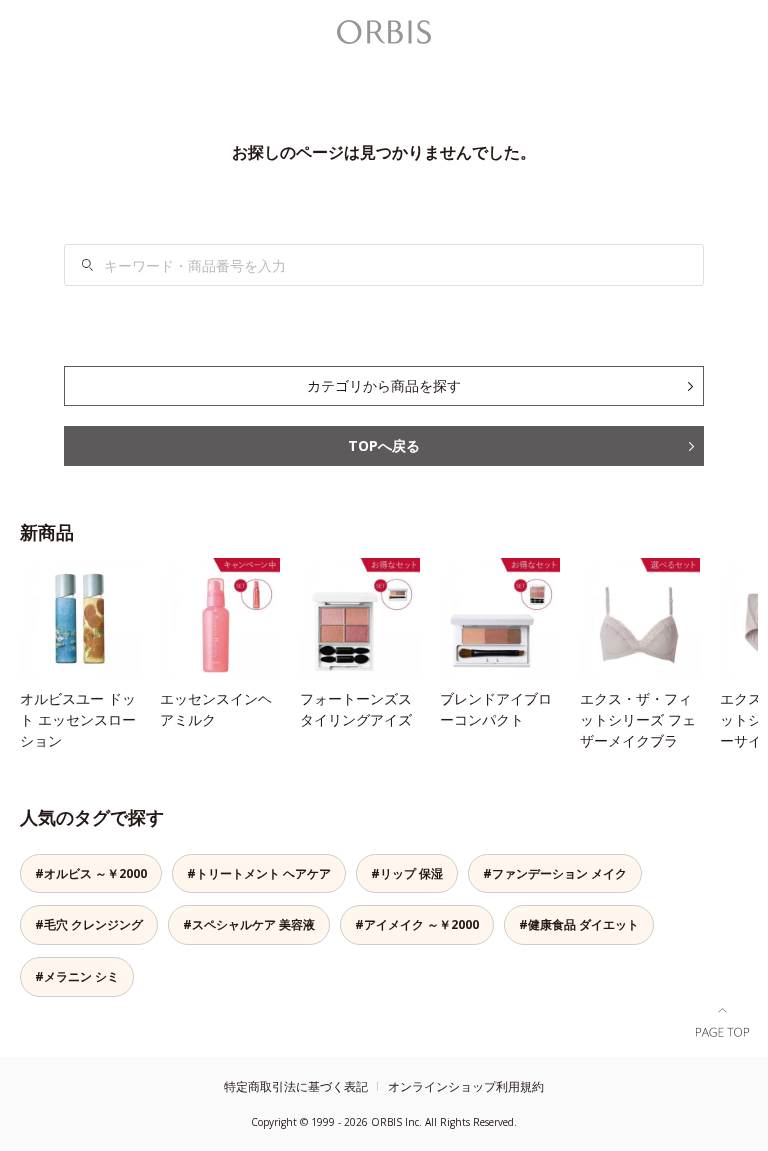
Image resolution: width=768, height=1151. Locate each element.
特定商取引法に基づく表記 (296, 1086)
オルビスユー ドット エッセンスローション (78, 719)
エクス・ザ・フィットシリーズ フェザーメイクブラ (638, 719)
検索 (88, 265)
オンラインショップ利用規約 (466, 1086)
